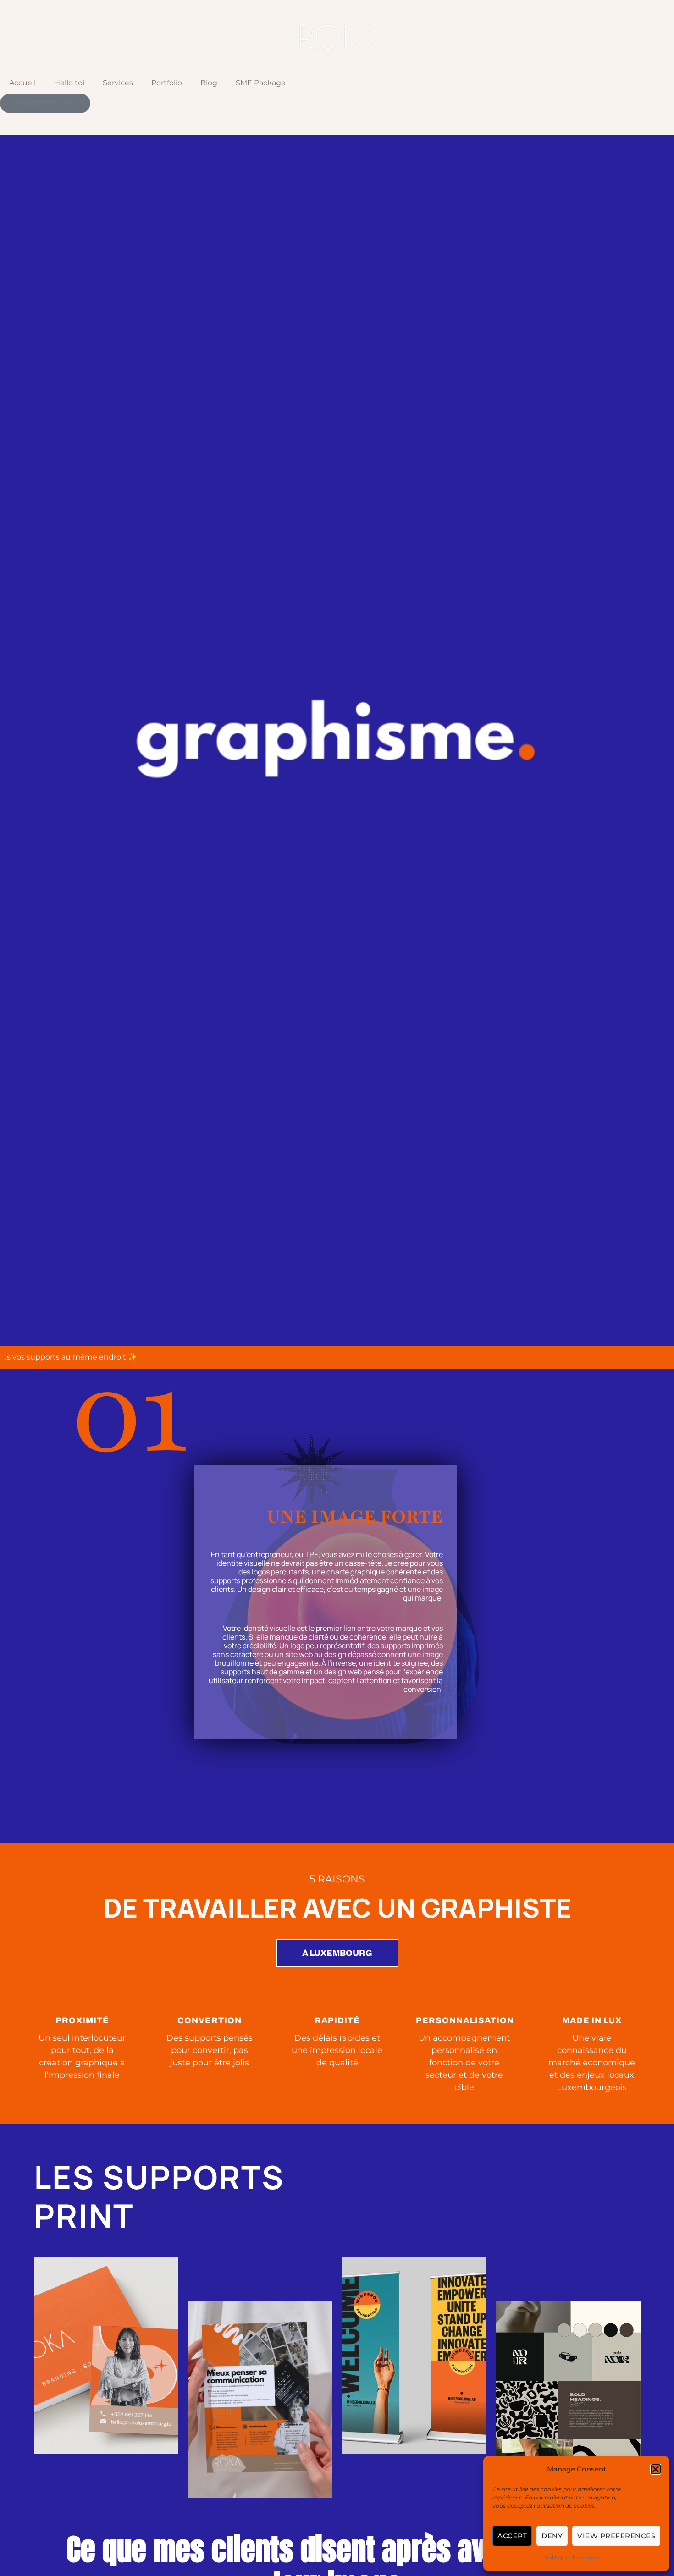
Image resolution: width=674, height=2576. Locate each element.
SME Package (261, 83)
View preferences (616, 2536)
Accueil (22, 83)
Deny (552, 2536)
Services (118, 83)
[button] (656, 2469)
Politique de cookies (572, 2557)
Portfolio (167, 83)
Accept (512, 2536)
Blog (209, 83)
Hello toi (69, 83)
